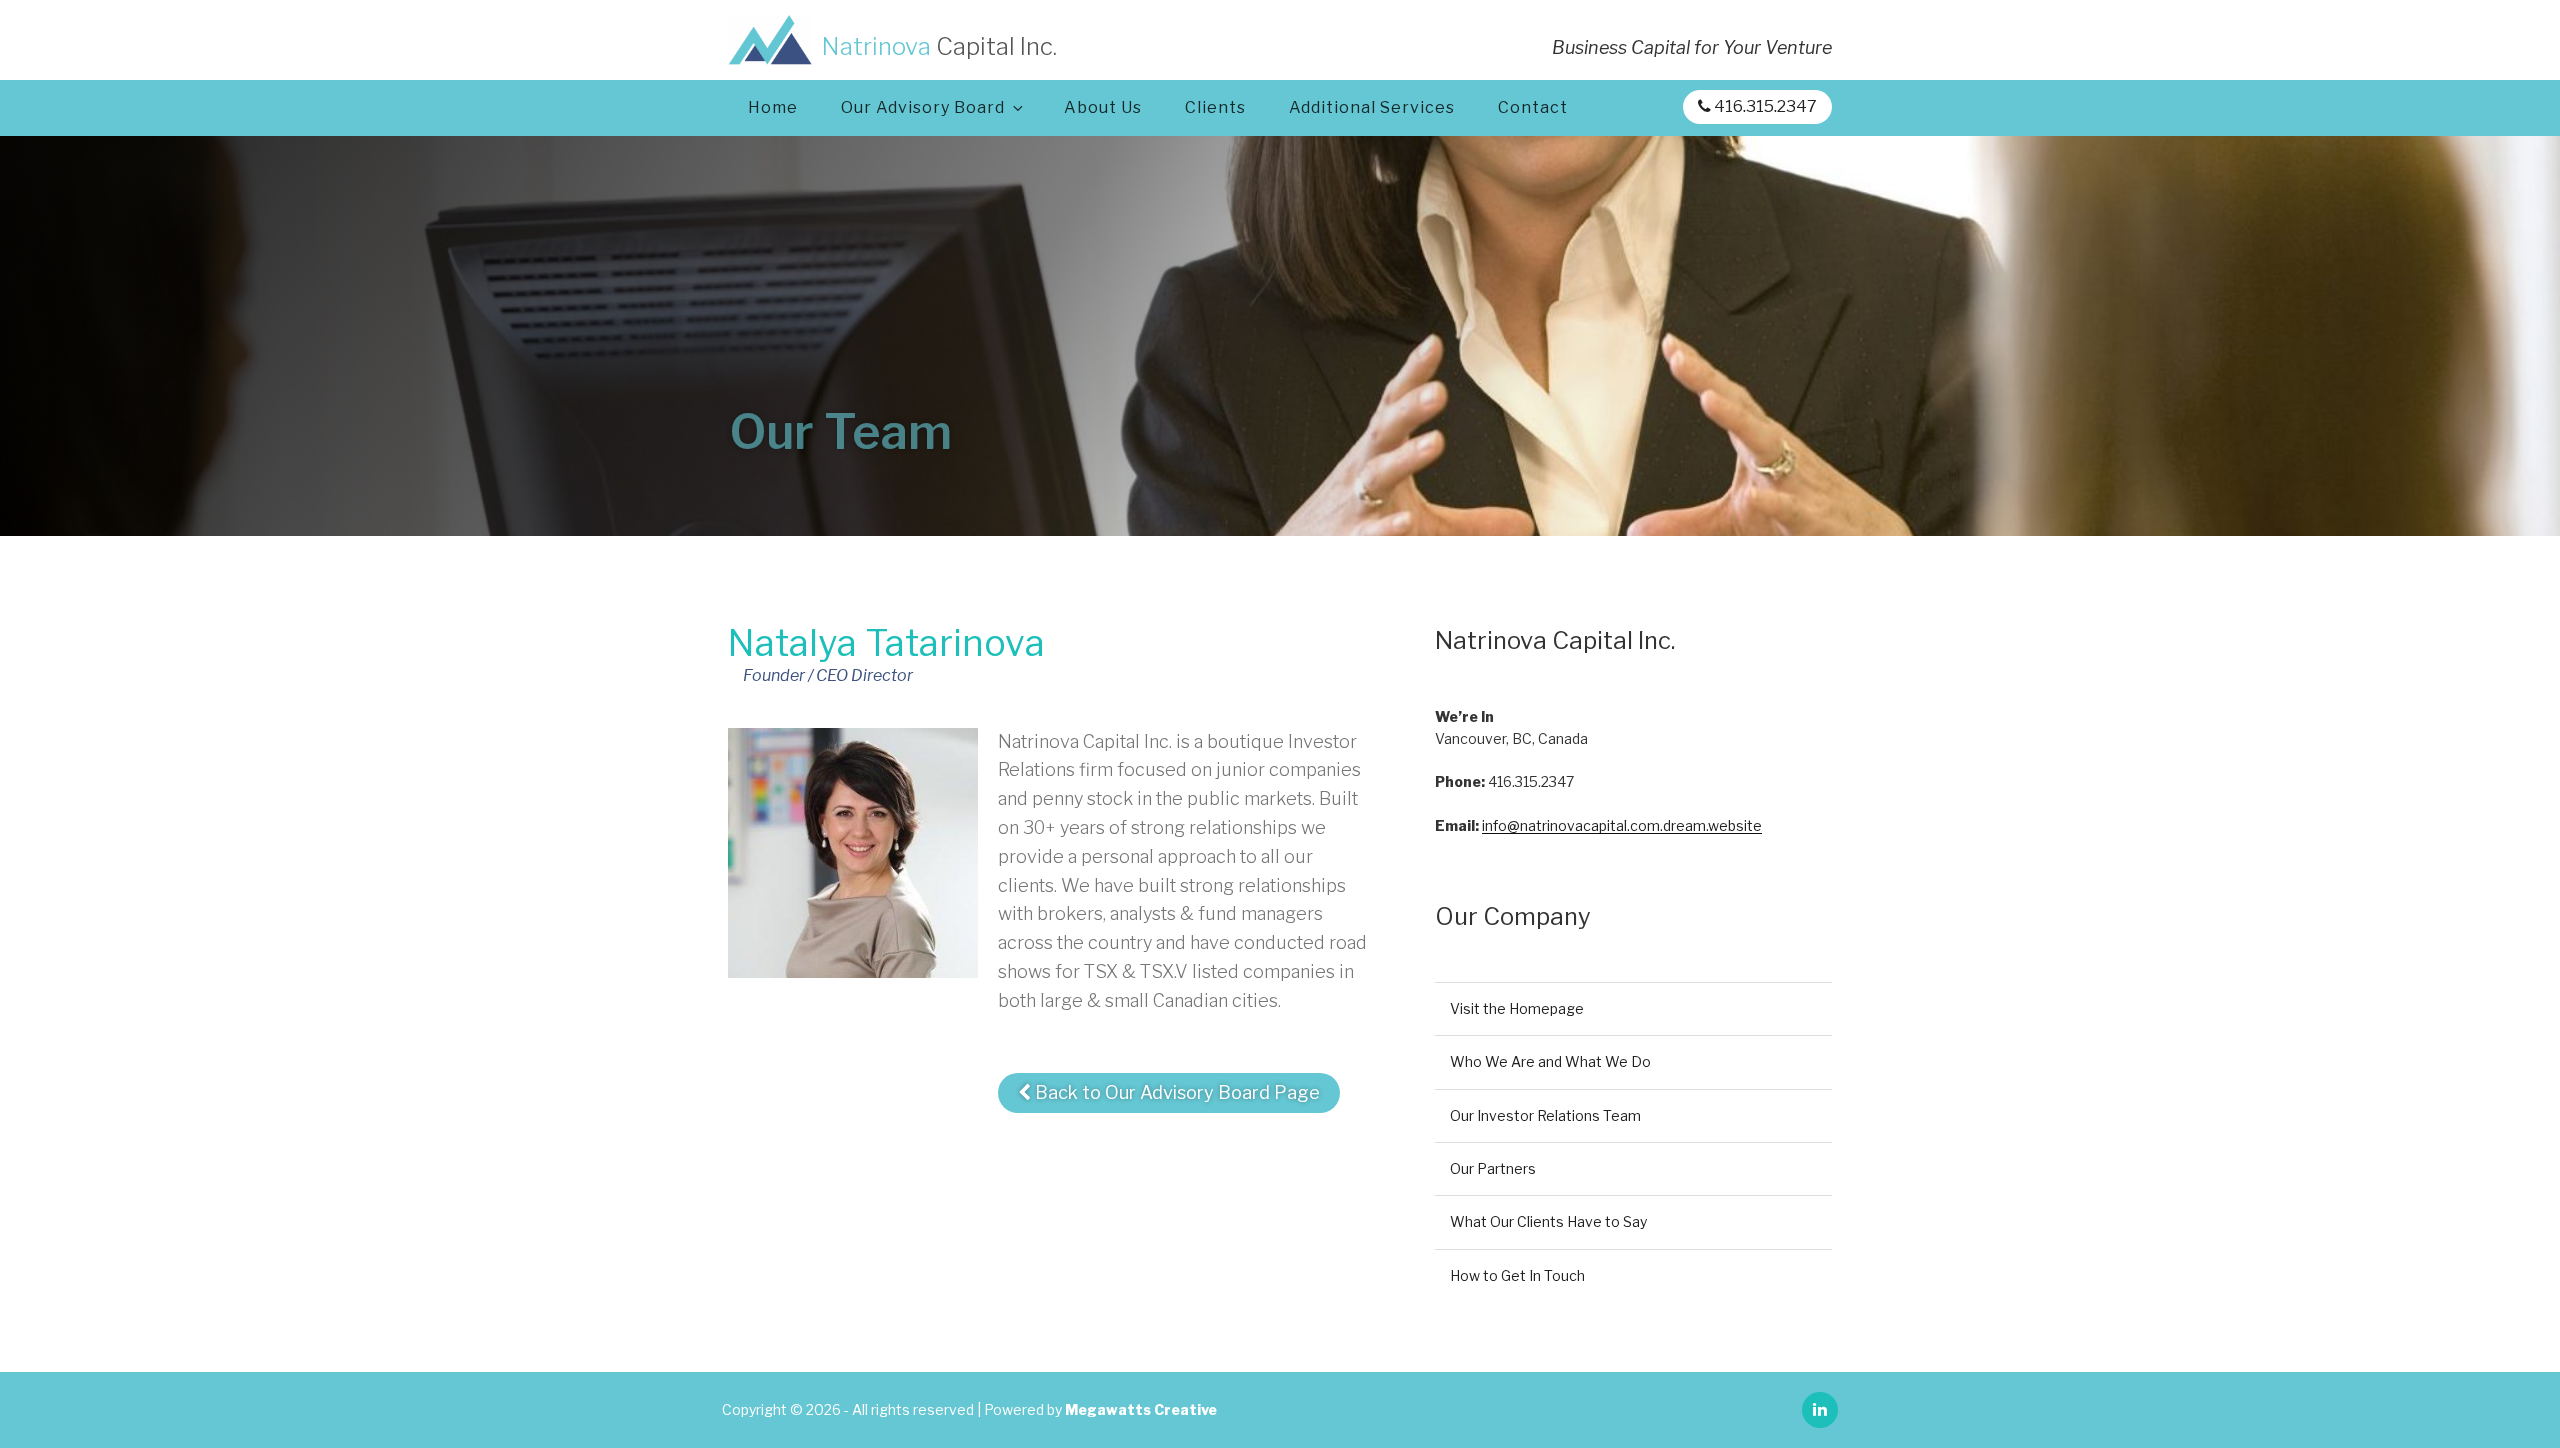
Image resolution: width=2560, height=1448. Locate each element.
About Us (1103, 107)
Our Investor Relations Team (1545, 1115)
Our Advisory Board (923, 107)
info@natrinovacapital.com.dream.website (1622, 825)
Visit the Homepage (1517, 1008)
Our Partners (1493, 1168)
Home (773, 107)
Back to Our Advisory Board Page (1175, 1092)
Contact (1533, 107)
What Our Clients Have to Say (1548, 1221)
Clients (1215, 107)
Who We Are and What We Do (1550, 1061)
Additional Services (1372, 107)
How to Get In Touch (1517, 1275)
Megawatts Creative (1141, 1409)
